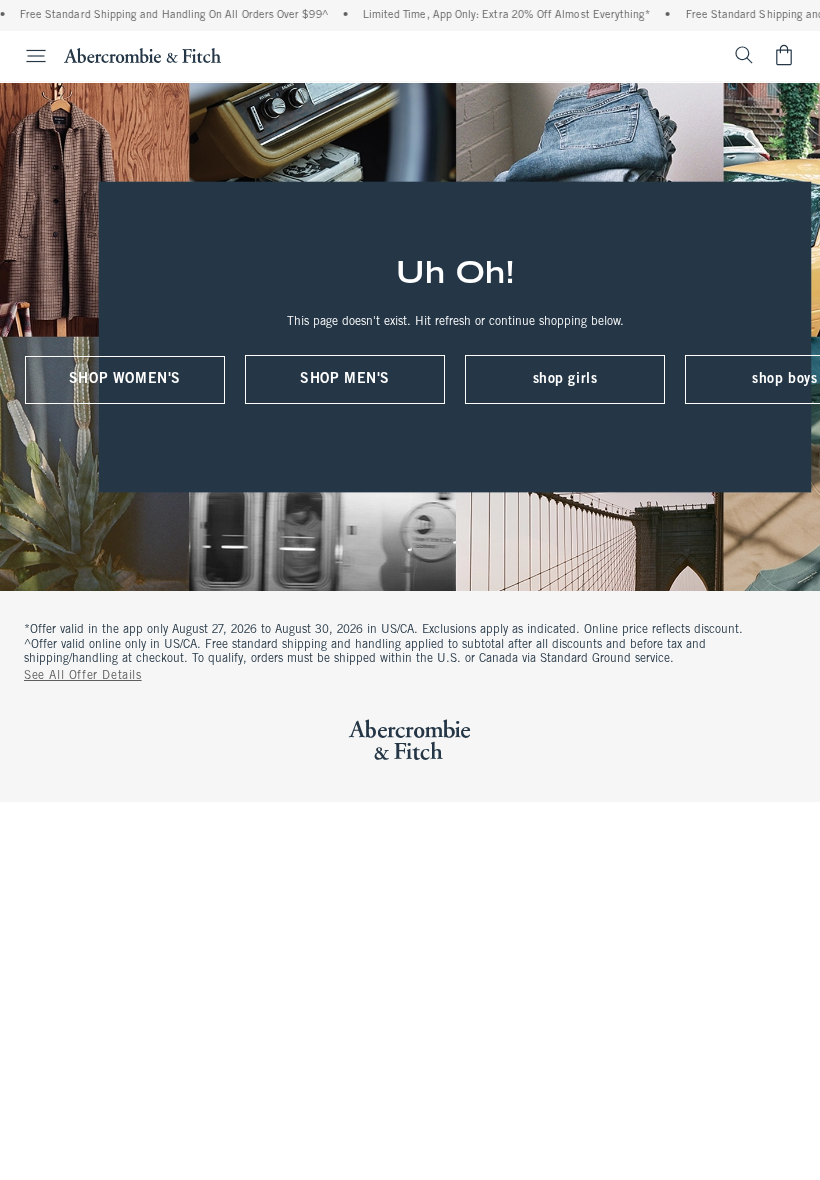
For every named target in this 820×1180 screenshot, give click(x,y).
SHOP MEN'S (345, 379)
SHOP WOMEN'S (125, 379)
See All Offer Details (83, 676)
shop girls (565, 379)
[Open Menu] (26, 56)
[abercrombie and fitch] (142, 55)
